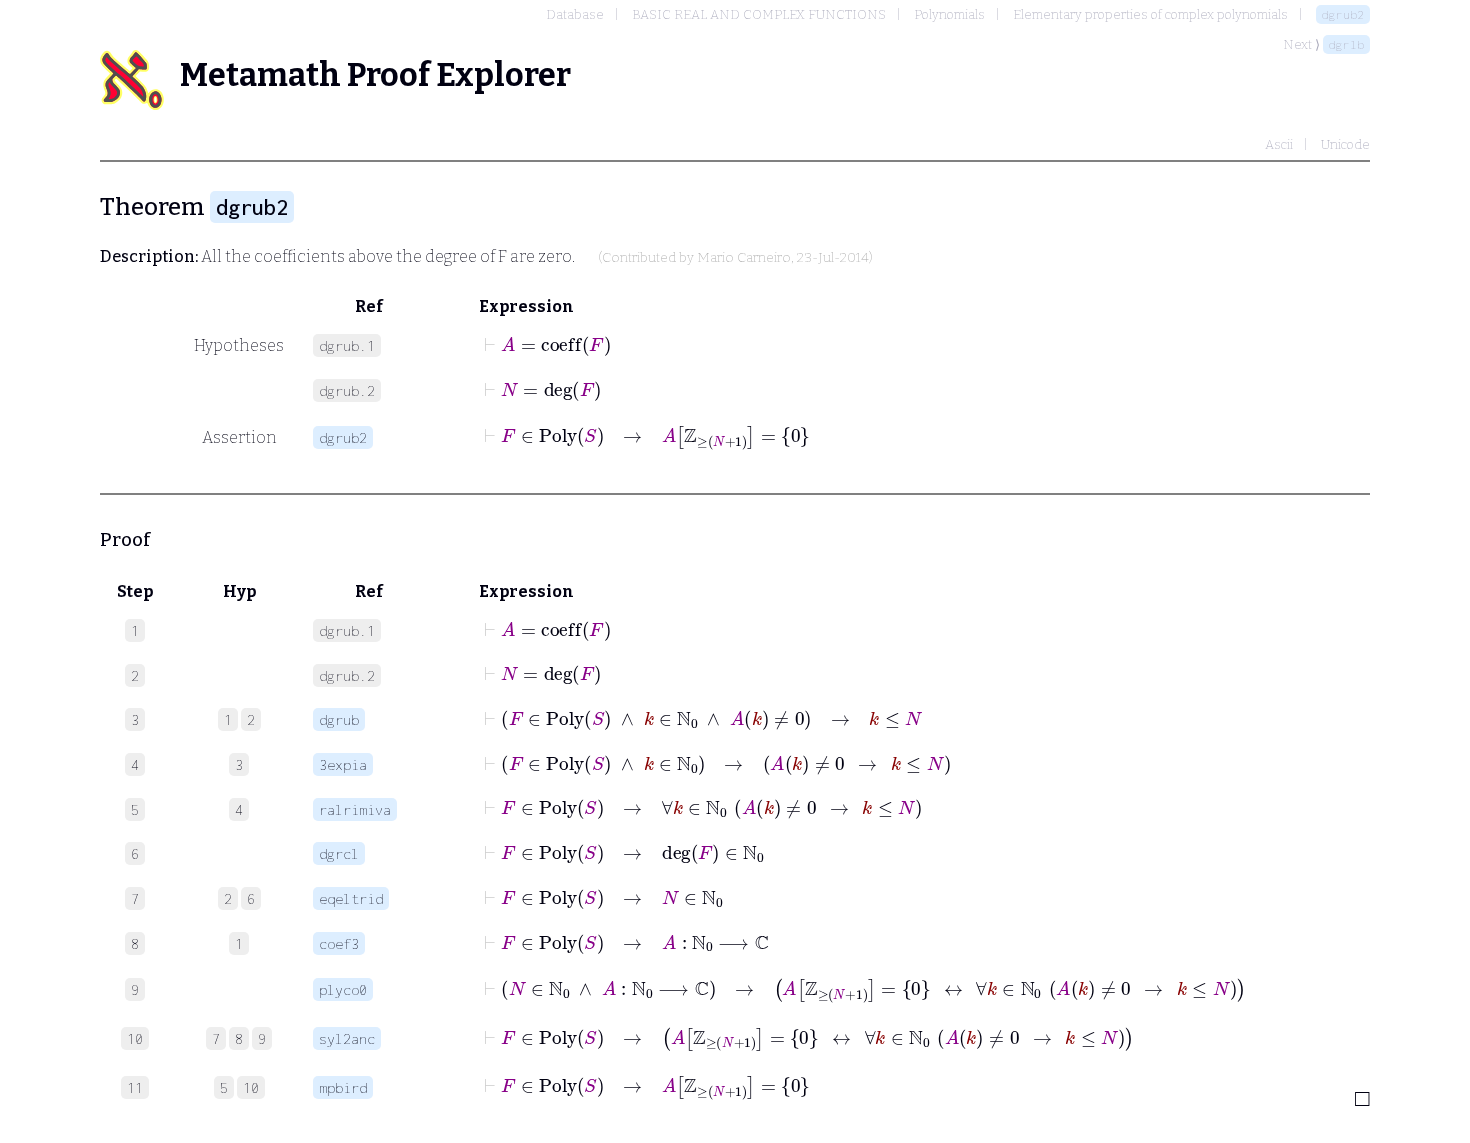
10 (251, 1087)
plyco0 (343, 989)
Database (575, 14)
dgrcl (339, 853)
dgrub (339, 719)
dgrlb (1346, 44)
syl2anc (347, 1038)
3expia (343, 764)
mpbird (343, 1087)
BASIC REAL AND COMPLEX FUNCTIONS (759, 14)
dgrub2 (1343, 14)
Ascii (1279, 144)
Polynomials (949, 14)
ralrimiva (355, 809)
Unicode (1345, 144)
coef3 (339, 943)
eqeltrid (351, 898)
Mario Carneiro (744, 258)
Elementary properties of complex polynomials (1150, 14)
